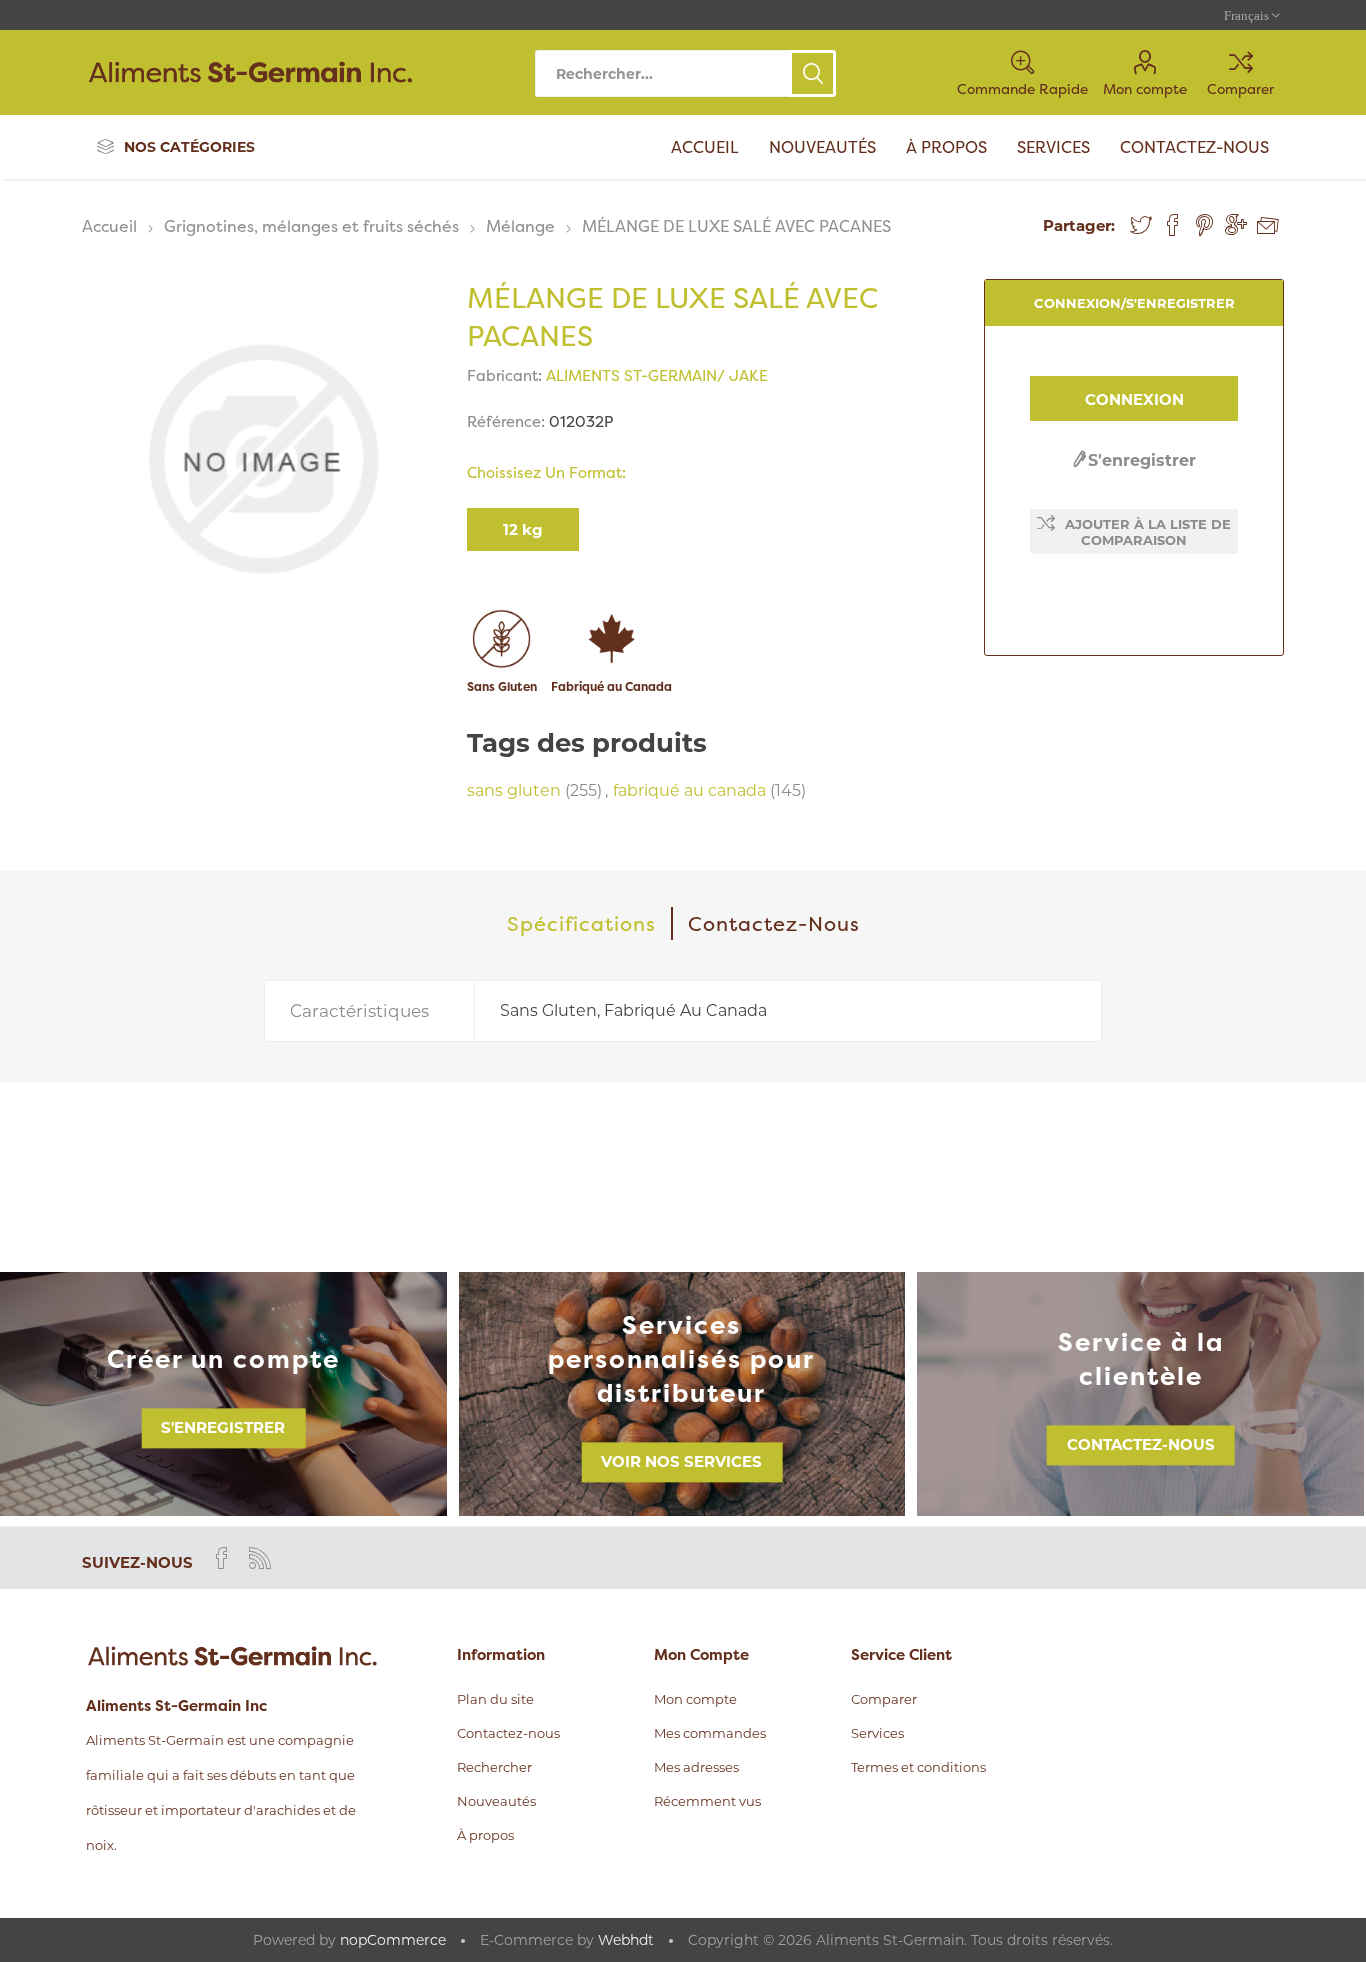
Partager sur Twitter (1141, 225)
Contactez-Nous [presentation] (774, 923)
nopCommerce (393, 1940)
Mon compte (1145, 88)
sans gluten (514, 790)
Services (877, 1733)
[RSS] (260, 1558)
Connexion (1134, 399)
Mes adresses (696, 1767)
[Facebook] (222, 1558)
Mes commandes (710, 1733)
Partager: (1079, 225)
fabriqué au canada (689, 790)
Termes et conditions (918, 1767)
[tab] (582, 923)
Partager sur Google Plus (1236, 225)
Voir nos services (681, 1462)
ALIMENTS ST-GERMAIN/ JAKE (657, 375)
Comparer (1240, 88)
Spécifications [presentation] (581, 923)
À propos (485, 1835)
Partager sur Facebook (1173, 225)
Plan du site (495, 1699)
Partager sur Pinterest (1204, 225)
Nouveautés (496, 1801)
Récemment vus (707, 1801)
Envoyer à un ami (1268, 226)
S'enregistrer (1142, 460)
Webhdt (626, 1940)
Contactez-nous (1141, 1445)
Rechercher (812, 73)
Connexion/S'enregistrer (1134, 303)
